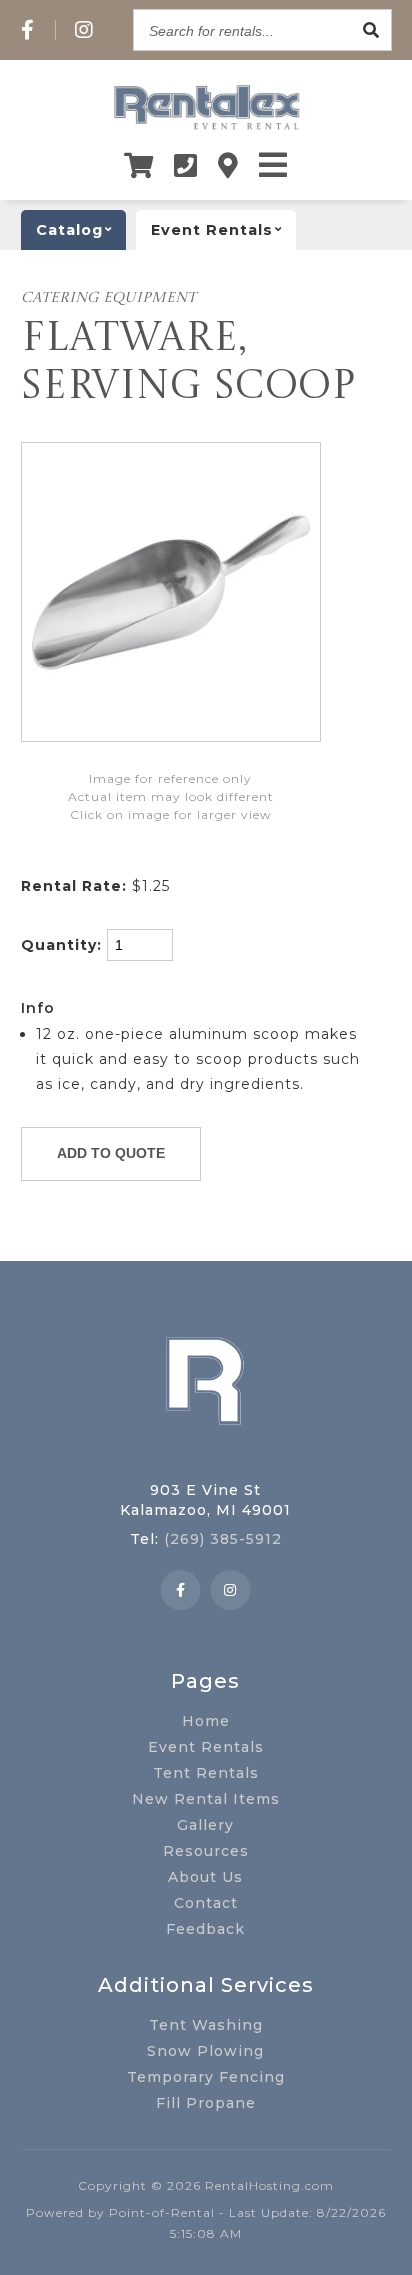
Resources (206, 1851)
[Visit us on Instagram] (84, 30)
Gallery (205, 1825)
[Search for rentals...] (371, 30)
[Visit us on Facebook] (28, 30)
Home (206, 1721)
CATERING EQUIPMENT (108, 298)
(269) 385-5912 (223, 1539)
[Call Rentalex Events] (186, 165)
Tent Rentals (206, 1773)
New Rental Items (206, 1799)
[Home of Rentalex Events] (206, 1456)
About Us (205, 1877)
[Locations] (228, 165)
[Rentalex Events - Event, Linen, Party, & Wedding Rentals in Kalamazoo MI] (205, 129)
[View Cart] (139, 165)
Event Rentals (206, 1747)
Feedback (205, 1929)
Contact (206, 1903)
